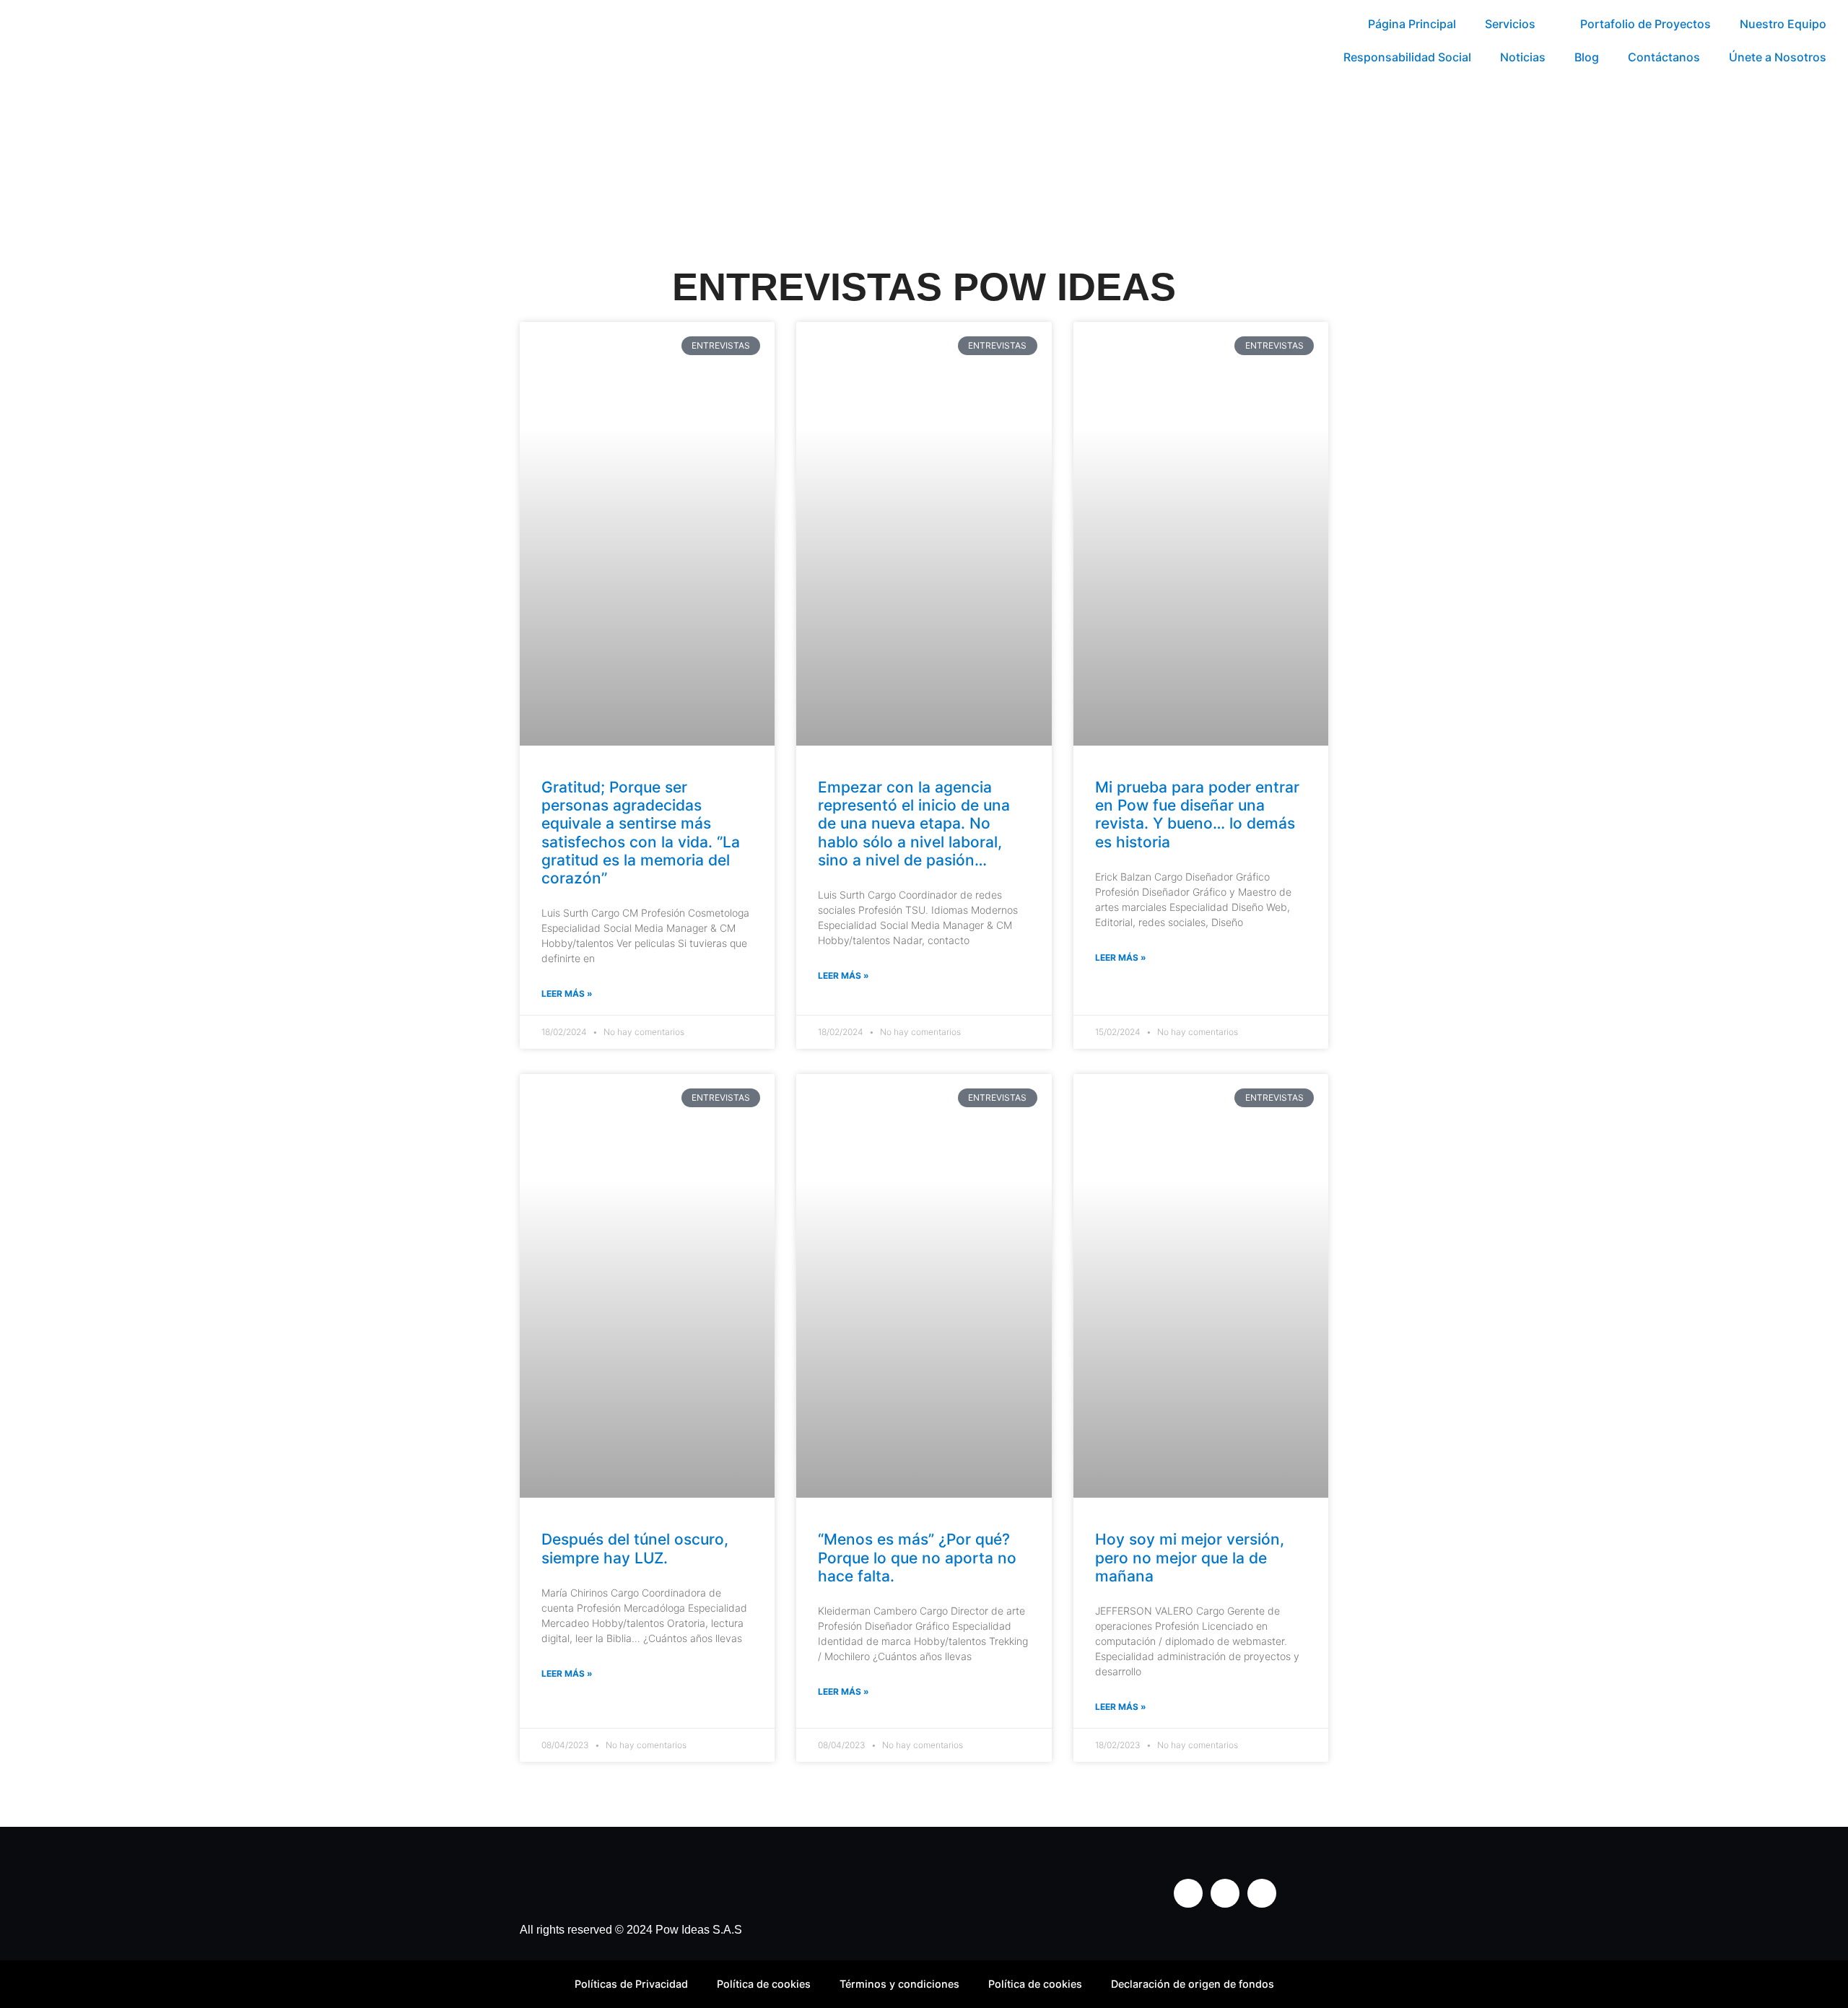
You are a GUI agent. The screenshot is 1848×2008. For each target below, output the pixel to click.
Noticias (1523, 57)
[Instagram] (1188, 1893)
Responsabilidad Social (1407, 57)
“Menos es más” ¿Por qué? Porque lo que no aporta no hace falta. (917, 1557)
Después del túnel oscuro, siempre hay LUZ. (635, 1548)
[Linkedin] (1262, 1893)
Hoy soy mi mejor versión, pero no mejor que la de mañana (1190, 1557)
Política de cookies (764, 1984)
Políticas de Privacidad (631, 1984)
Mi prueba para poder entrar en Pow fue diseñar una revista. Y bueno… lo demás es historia (1197, 815)
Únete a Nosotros (1778, 57)
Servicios (1510, 24)
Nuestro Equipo (1783, 24)
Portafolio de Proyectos (1646, 24)
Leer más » (567, 994)
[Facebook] (1225, 1893)
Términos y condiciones (899, 1984)
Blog (1587, 57)
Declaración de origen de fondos (1193, 1984)
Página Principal (1412, 24)
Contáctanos (1664, 57)
